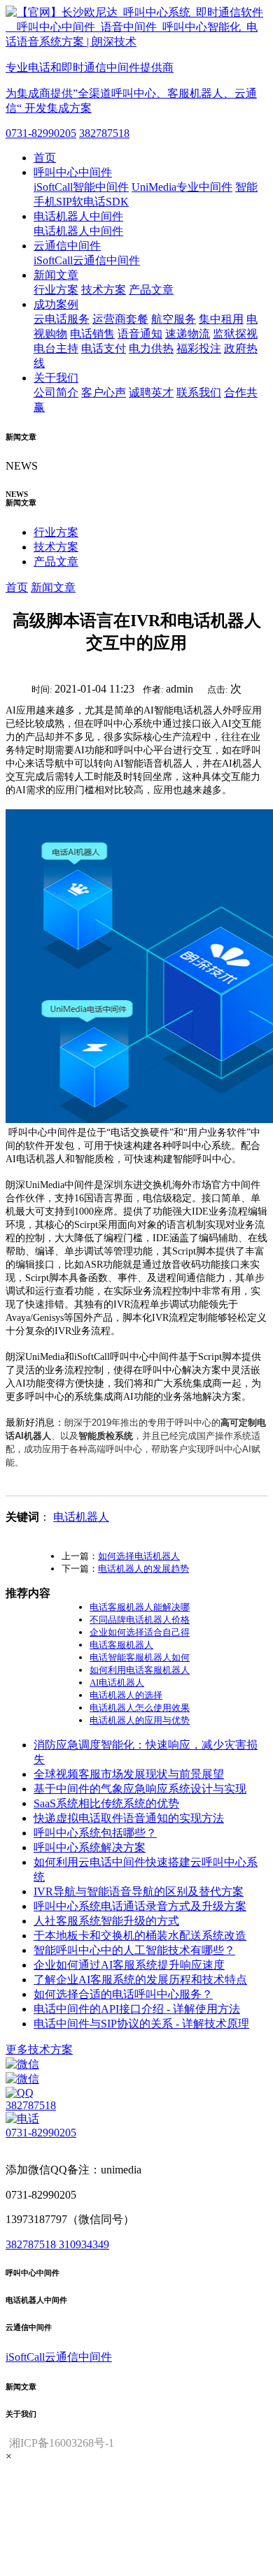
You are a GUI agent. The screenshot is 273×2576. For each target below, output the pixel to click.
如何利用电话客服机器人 (140, 1670)
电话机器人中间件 (78, 216)
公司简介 (56, 392)
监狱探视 (235, 334)
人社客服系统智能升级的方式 (106, 1921)
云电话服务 (62, 319)
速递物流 (188, 334)
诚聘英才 (151, 392)
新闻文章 (56, 275)
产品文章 (151, 290)
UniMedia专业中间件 (182, 187)
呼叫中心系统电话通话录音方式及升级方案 (140, 1906)
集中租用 (221, 319)
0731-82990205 (41, 133)
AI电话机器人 (117, 1683)
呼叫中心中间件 (73, 172)
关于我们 (56, 378)
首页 (45, 158)
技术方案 (104, 290)
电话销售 (92, 334)
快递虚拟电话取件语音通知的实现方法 (129, 1818)
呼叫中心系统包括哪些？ (95, 1833)
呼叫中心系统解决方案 (90, 1847)
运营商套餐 (120, 319)
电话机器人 (81, 1517)
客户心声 (104, 392)
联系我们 (199, 392)
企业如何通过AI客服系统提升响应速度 (129, 1965)
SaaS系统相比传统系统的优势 (106, 1803)
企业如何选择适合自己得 (140, 1632)
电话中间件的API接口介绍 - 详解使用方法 (137, 2009)
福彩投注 (199, 348)
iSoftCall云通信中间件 (87, 260)
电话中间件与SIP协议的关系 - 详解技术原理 (141, 2024)
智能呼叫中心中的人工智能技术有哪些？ (134, 1950)
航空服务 (174, 319)
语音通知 (140, 334)
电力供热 (151, 348)
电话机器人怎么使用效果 (140, 1708)
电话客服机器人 (121, 1645)
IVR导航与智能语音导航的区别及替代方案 (139, 1891)
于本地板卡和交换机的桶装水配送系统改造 (140, 1935)
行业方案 (56, 290)
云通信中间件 (67, 246)
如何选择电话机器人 (139, 1556)
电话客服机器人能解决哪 (140, 1607)
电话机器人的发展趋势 (143, 1569)
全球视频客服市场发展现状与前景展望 (129, 1774)
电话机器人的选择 (126, 1695)
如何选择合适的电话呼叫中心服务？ (123, 1994)
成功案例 (56, 304)
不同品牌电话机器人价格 (140, 1620)
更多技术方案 (39, 2049)
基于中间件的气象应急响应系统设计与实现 (140, 1789)
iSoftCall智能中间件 (81, 187)
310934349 (84, 2244)
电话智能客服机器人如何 (140, 1657)
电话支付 (104, 348)
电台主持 (56, 348)
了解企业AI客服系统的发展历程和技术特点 (140, 1980)
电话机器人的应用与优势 (140, 1720)
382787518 (104, 133)
